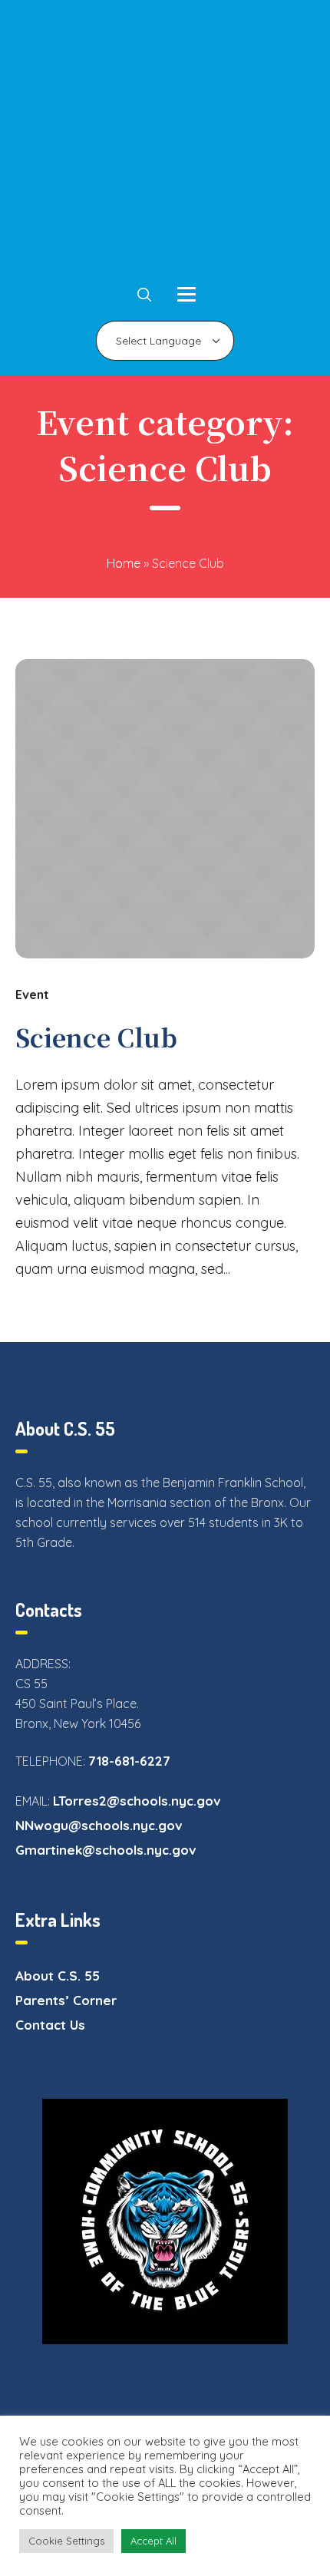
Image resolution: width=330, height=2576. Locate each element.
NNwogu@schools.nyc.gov (99, 1825)
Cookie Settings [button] (66, 2541)
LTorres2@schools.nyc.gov (137, 1801)
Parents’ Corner (66, 2000)
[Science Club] (165, 809)
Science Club (96, 1037)
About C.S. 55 (58, 1976)
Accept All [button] (153, 2541)
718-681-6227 (129, 1761)
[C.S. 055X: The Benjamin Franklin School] (165, 142)
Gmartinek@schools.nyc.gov (106, 1850)
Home (124, 563)
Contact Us (50, 2025)
